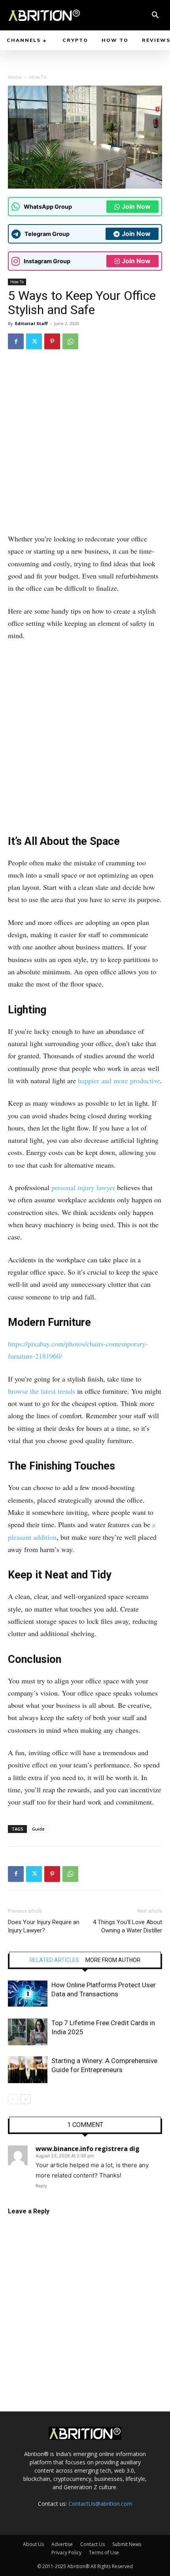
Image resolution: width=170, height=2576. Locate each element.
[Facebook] (16, 341)
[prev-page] (13, 2099)
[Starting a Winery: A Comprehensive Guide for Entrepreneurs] (28, 2070)
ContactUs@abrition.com (100, 2504)
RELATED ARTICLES (54, 1960)
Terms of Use (104, 2553)
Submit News (127, 2544)
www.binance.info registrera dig (88, 2149)
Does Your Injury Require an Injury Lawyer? (44, 1926)
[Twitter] (34, 341)
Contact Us (93, 2544)
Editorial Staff (31, 323)
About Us (33, 2544)
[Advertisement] (85, 445)
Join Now (136, 206)
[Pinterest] (52, 341)
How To (38, 77)
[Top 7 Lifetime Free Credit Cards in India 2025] (28, 2032)
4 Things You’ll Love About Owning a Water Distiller (127, 1926)
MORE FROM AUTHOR (113, 1960)
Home (15, 77)
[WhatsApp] (70, 341)
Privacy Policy (66, 2553)
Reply (41, 2186)
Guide (38, 1829)
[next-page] (25, 2099)
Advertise (62, 2544)
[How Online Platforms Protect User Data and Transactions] (28, 1994)
